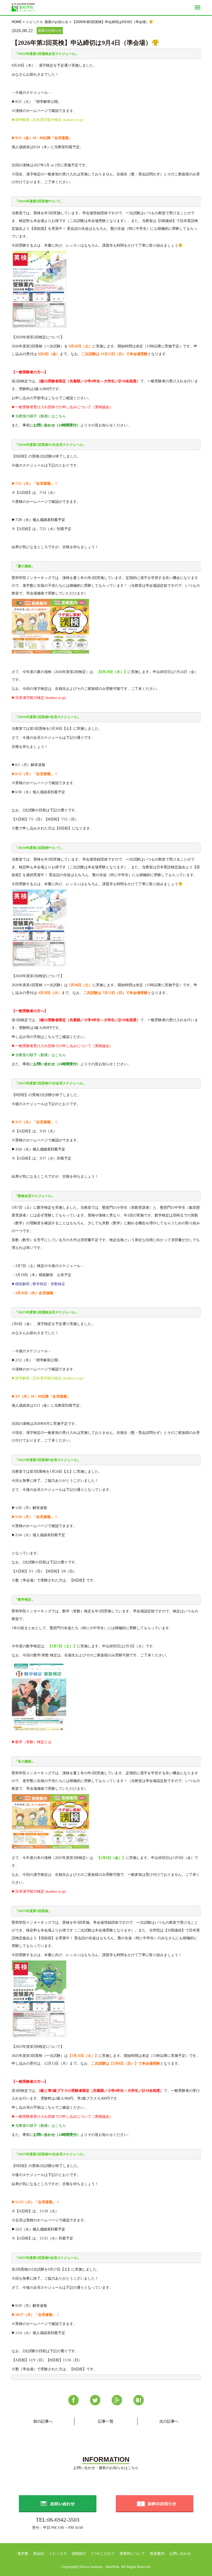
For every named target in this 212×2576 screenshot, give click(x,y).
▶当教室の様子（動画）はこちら (39, 416)
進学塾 (23, 2554)
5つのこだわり (103, 2554)
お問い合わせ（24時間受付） (57, 425)
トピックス (34, 22)
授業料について (132, 2554)
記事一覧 (106, 2421)
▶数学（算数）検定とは (32, 1742)
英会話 (39, 2554)
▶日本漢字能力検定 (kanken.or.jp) (39, 698)
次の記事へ (169, 2421)
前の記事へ (43, 2421)
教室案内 (157, 2554)
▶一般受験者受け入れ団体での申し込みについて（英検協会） (62, 407)
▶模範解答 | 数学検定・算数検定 (38, 1284)
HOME (17, 22)
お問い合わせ (180, 2554)
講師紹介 (79, 2554)
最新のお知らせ (56, 22)
